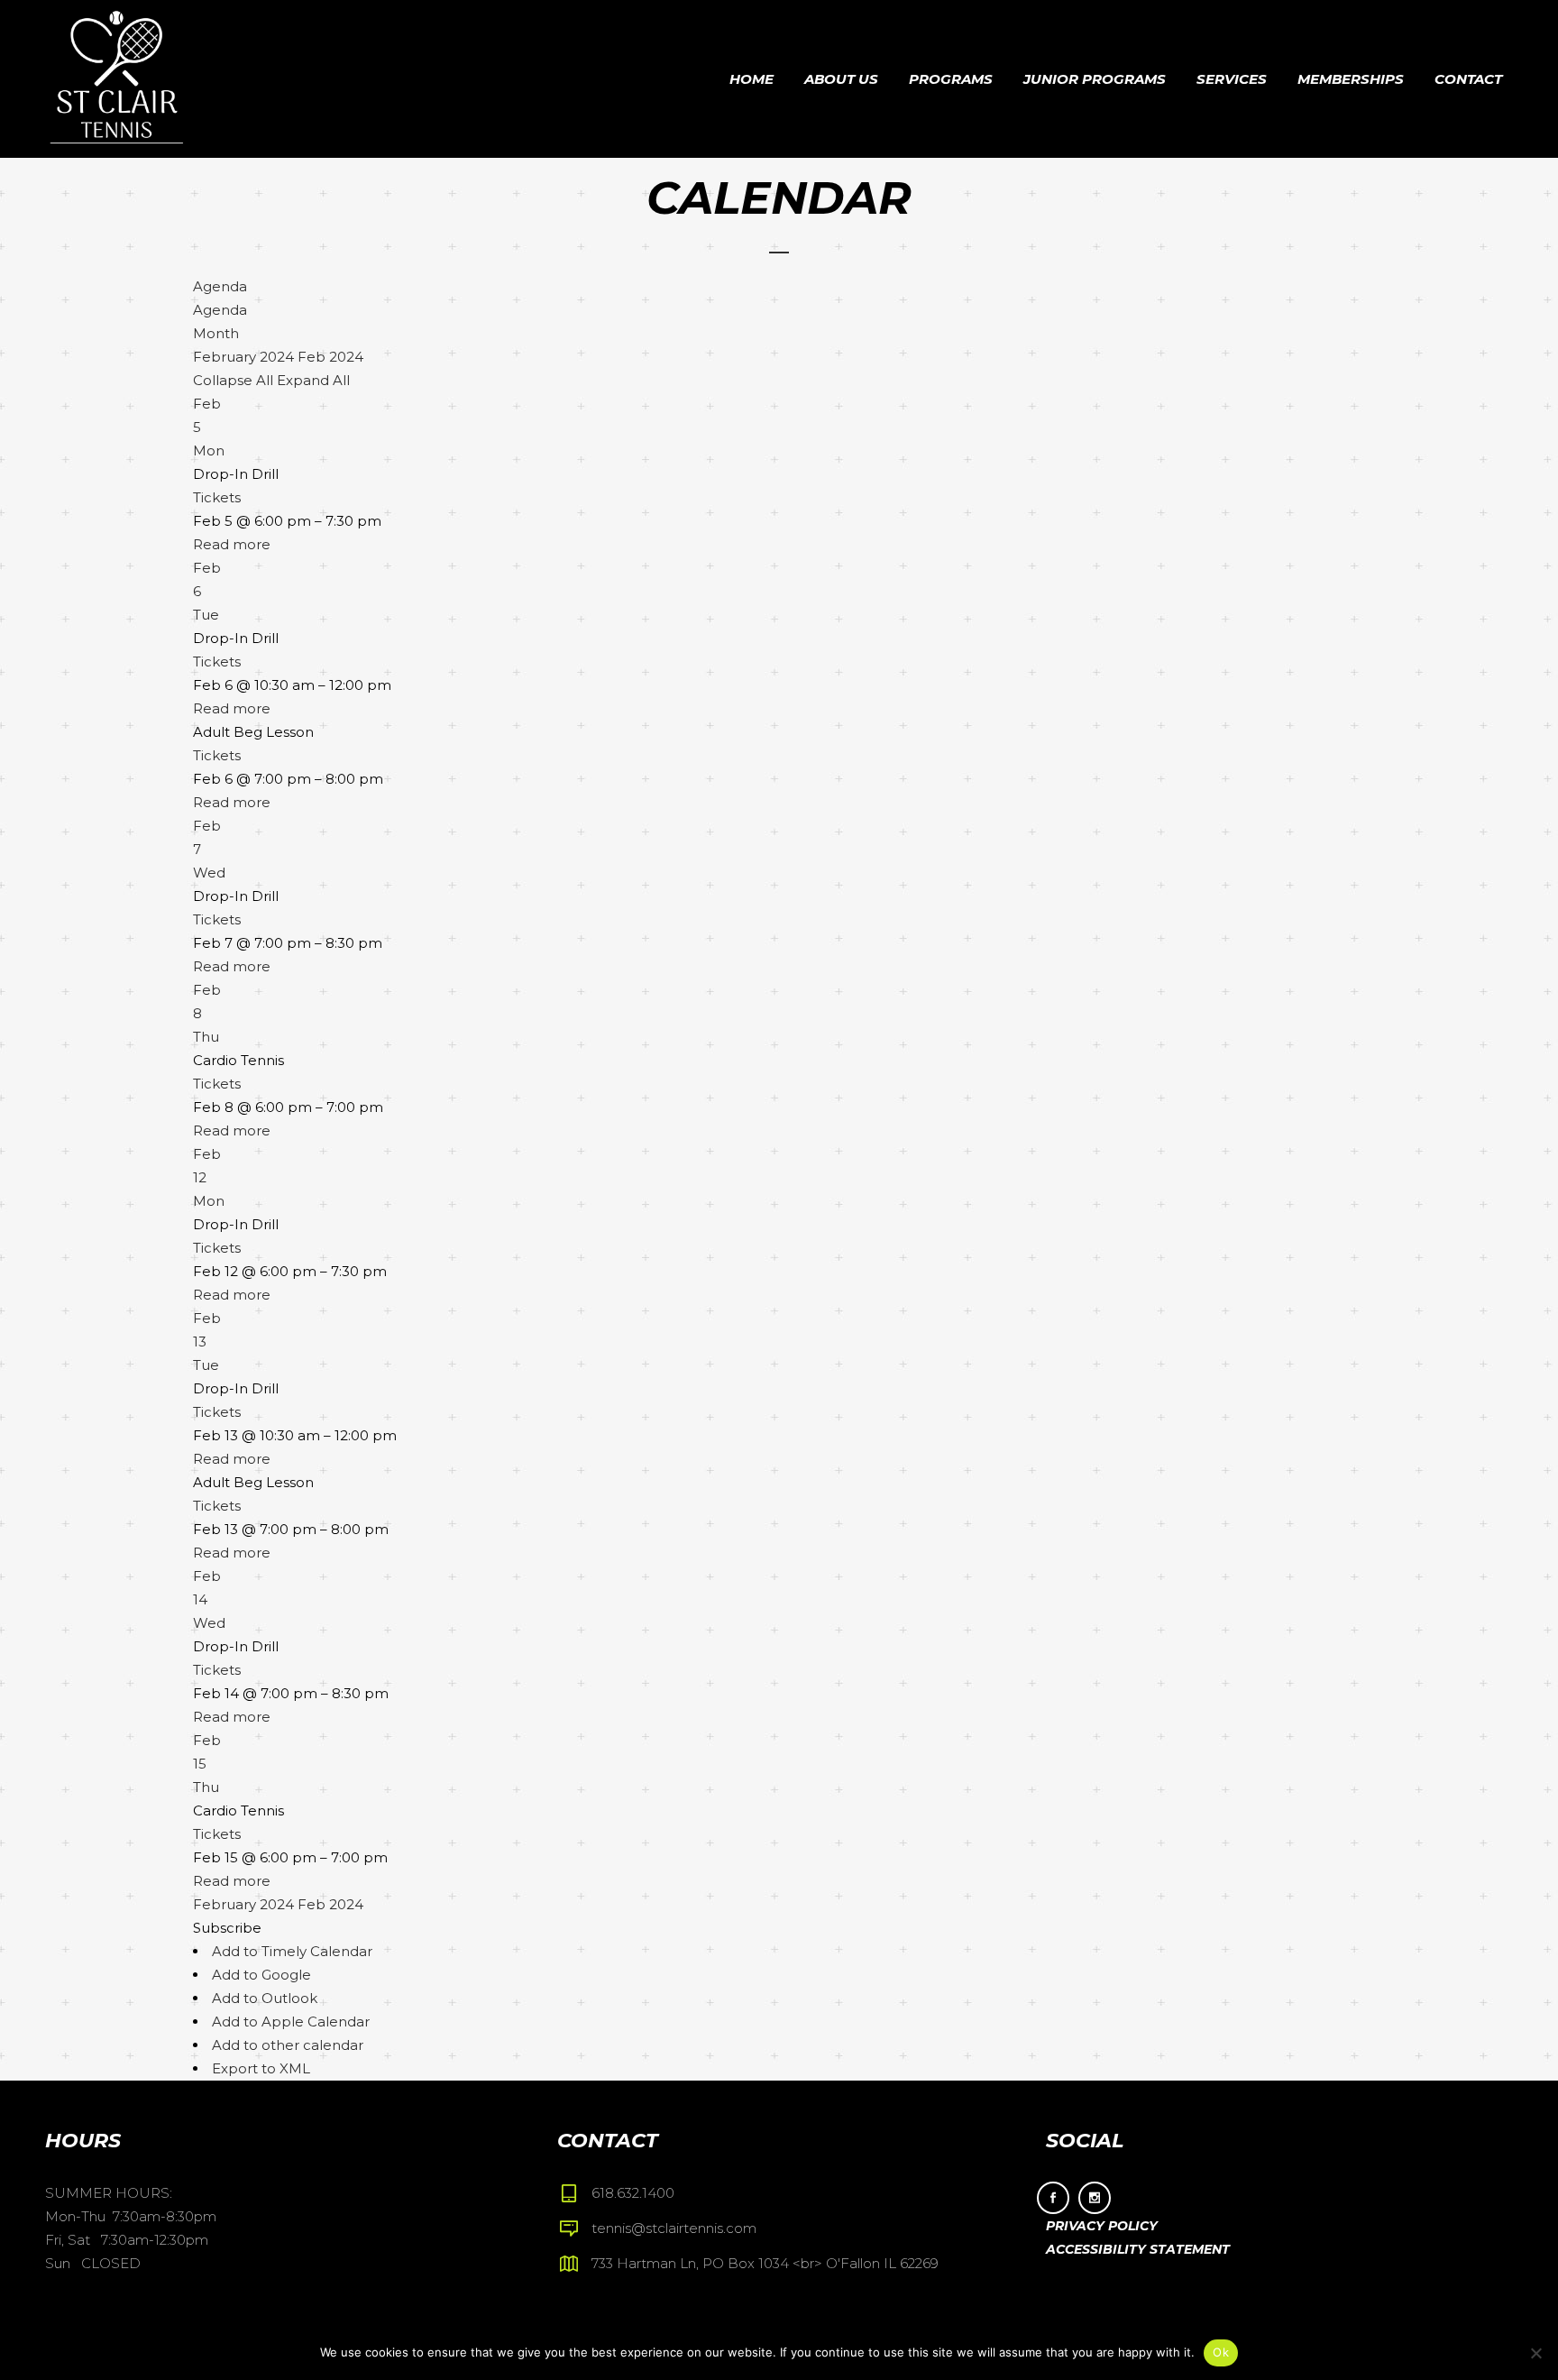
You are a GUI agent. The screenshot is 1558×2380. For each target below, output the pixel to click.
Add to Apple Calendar (291, 2022)
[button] (227, 1928)
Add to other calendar (288, 2045)
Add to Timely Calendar (292, 1951)
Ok (1221, 2352)
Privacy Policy (1102, 2226)
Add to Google (261, 1975)
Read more (232, 544)
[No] (1535, 2353)
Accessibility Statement (1138, 2249)
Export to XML (261, 2068)
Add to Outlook (265, 1998)
